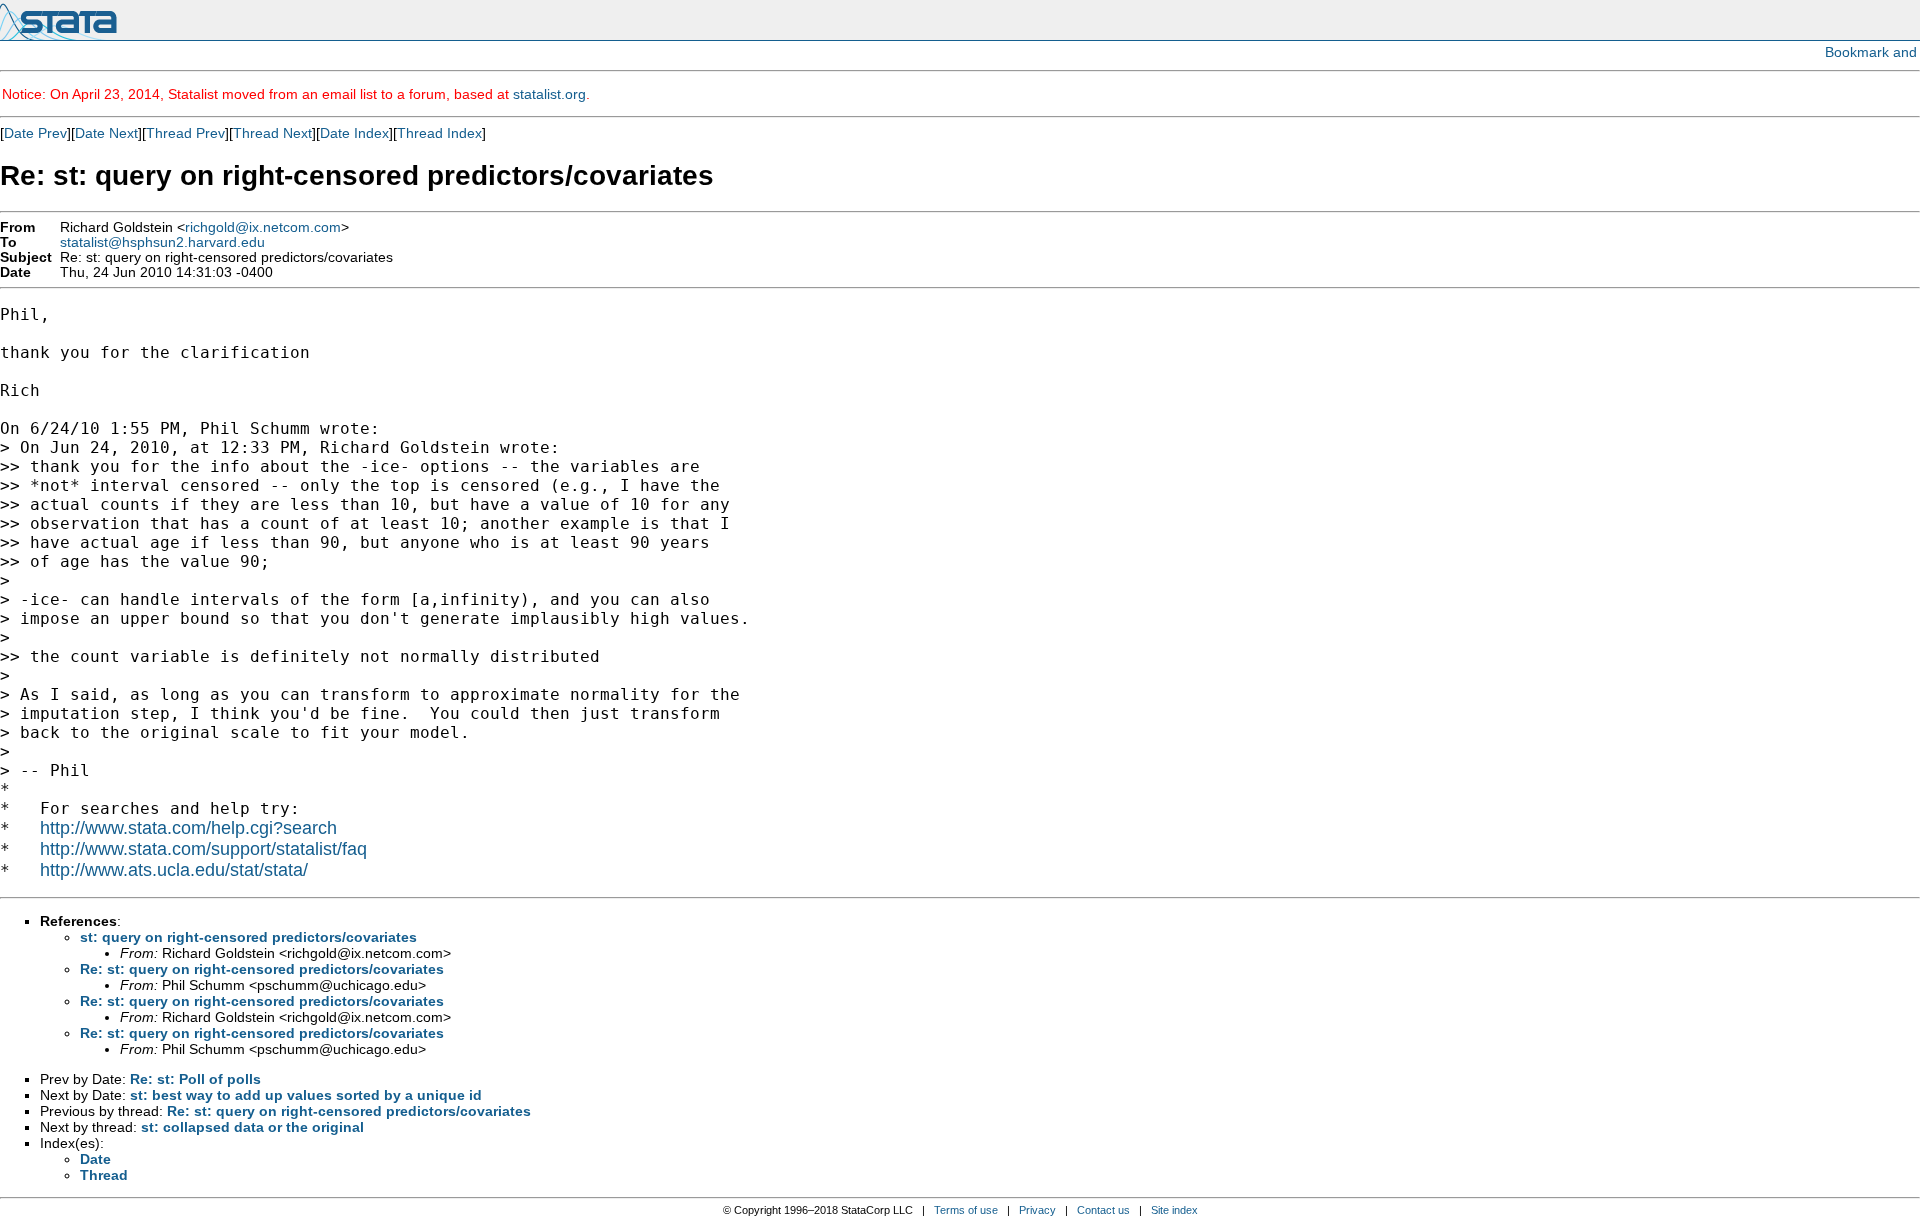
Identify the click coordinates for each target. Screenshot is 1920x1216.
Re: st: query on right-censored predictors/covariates (262, 969)
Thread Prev (185, 133)
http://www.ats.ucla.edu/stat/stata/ (174, 870)
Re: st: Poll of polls (195, 1079)
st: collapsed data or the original (252, 1127)
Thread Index (439, 133)
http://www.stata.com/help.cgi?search (188, 828)
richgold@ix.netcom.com (263, 227)
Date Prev (35, 133)
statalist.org (549, 94)
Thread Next (272, 133)
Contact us (1103, 1210)
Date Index (354, 133)
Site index (1174, 1210)
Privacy (1037, 1210)
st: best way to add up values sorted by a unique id (306, 1095)
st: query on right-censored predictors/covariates (248, 937)
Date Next (106, 133)
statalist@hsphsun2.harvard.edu (162, 242)
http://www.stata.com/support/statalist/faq (203, 849)
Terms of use (966, 1210)
